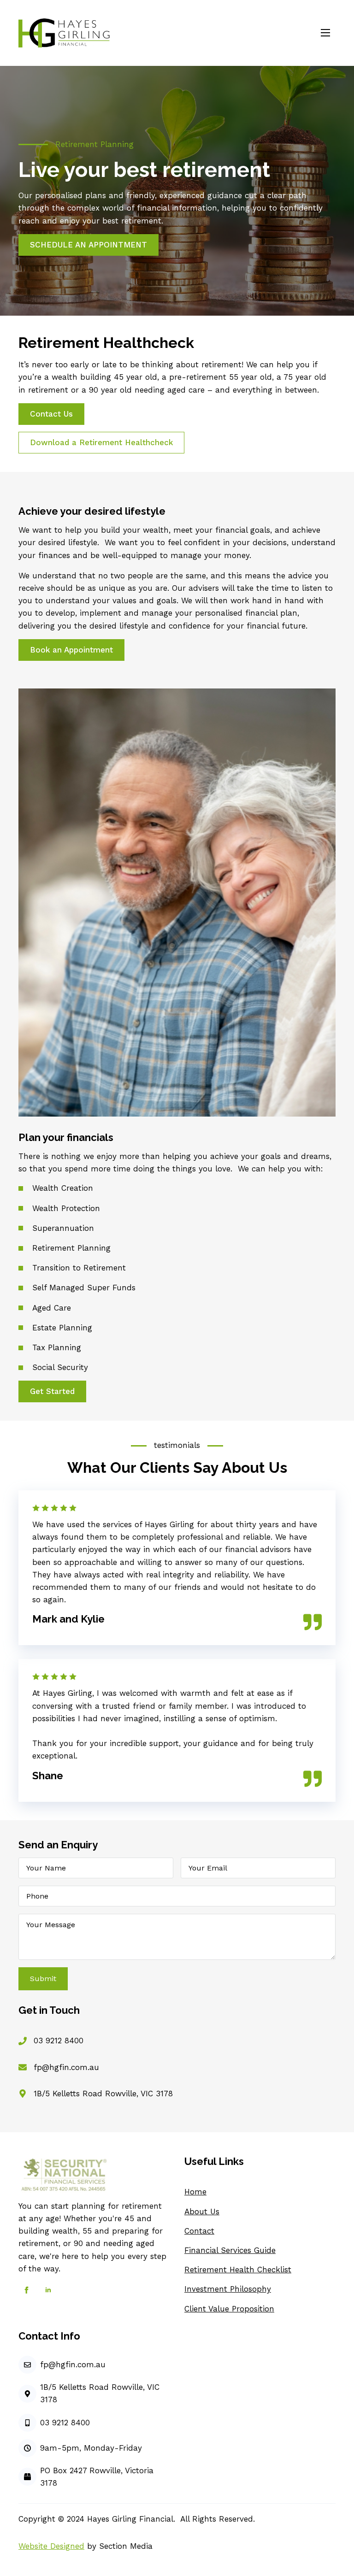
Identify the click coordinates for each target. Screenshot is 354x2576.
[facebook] (27, 2290)
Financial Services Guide (230, 2250)
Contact (199, 2231)
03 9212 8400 (59, 2041)
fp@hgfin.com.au (66, 2067)
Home (195, 2192)
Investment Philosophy (228, 2289)
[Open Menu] (325, 33)
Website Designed (51, 2546)
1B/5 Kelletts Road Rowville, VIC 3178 (103, 2094)
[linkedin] (48, 2290)
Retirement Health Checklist (238, 2270)
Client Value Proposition (229, 2309)
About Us (202, 2211)
